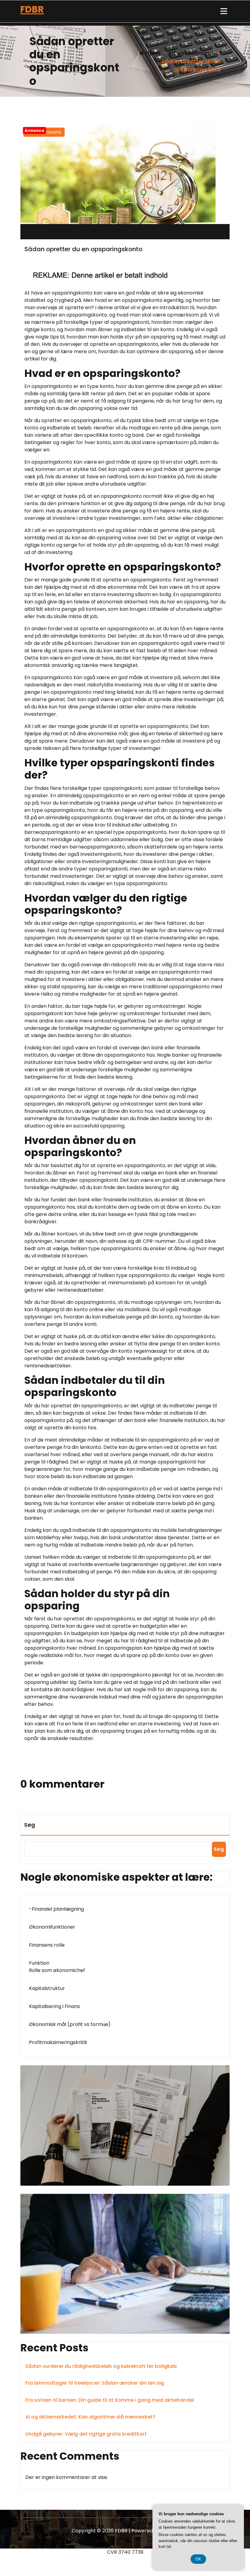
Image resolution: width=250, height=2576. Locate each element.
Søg (30, 1825)
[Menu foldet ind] (224, 11)
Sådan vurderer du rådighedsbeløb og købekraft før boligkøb (101, 2366)
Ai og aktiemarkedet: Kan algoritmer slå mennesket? (90, 2417)
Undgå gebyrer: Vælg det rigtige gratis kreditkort (86, 2434)
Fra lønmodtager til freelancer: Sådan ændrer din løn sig (95, 2383)
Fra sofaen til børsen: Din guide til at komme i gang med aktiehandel (110, 2400)
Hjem (152, 53)
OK (198, 2559)
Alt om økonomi (190, 53)
